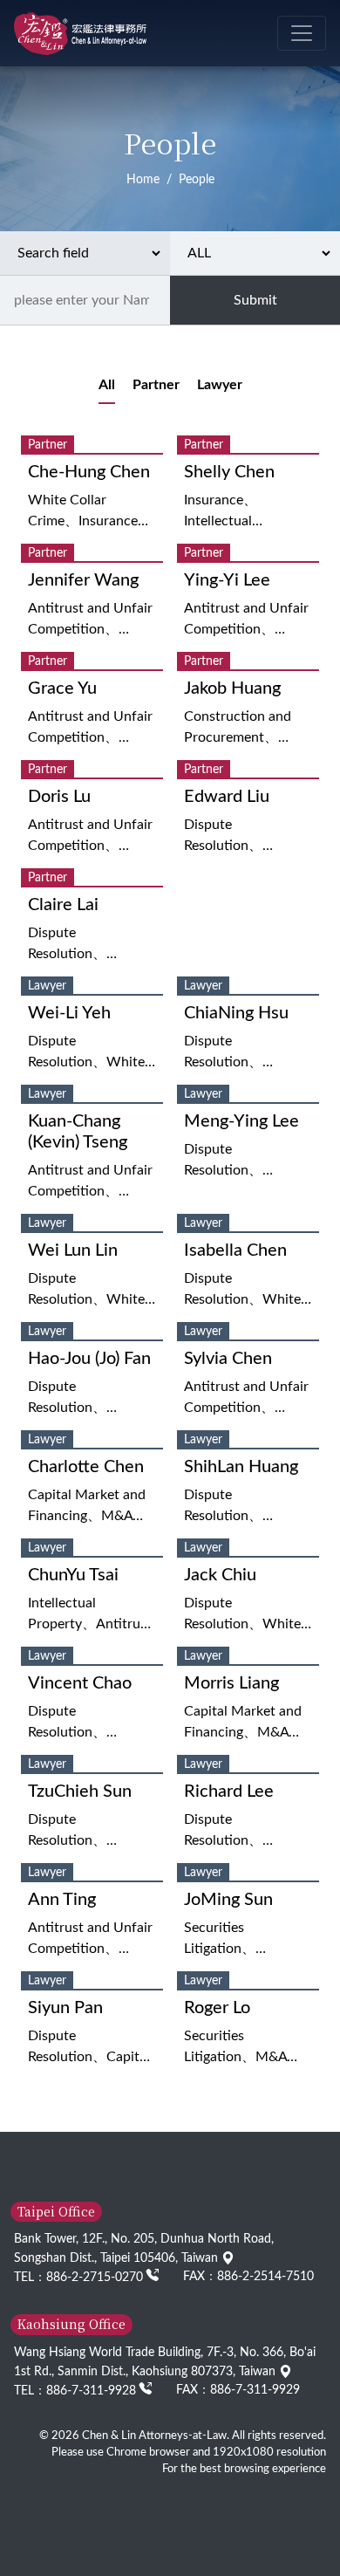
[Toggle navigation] (302, 33)
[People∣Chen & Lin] (80, 33)
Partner (156, 385)
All (107, 385)
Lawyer (220, 385)
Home (143, 179)
